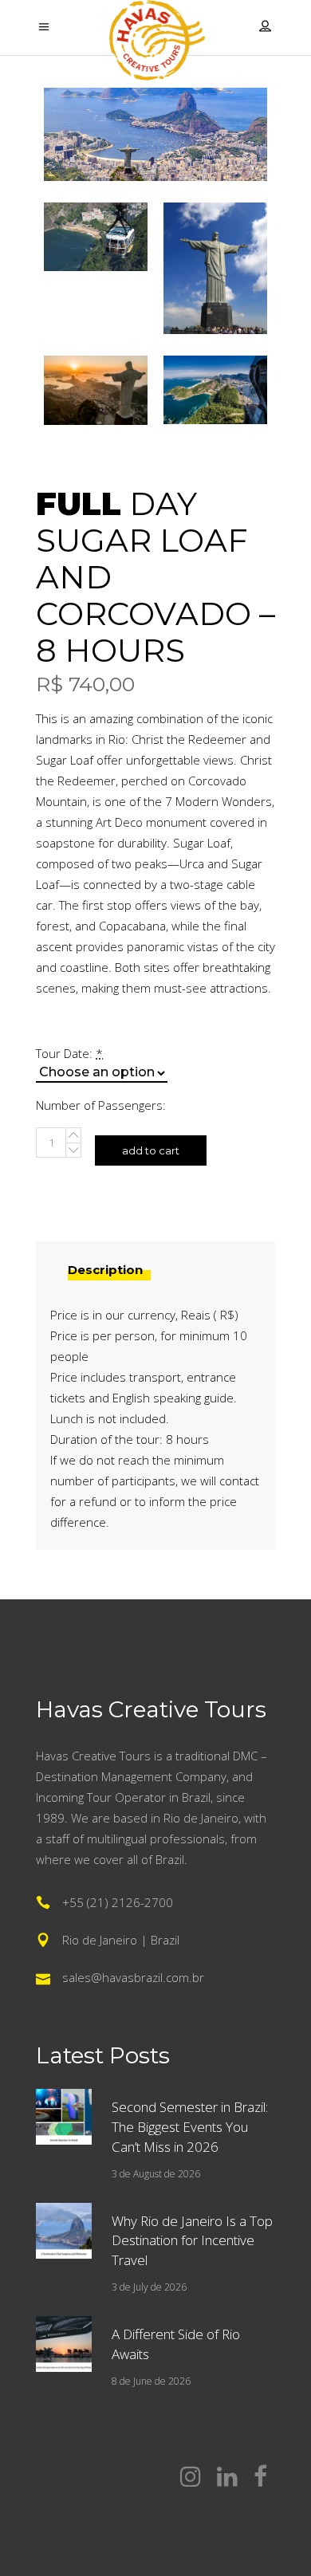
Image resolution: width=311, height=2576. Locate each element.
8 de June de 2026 (151, 2381)
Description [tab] (105, 1270)
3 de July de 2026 (149, 2287)
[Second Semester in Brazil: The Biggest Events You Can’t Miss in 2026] (64, 2117)
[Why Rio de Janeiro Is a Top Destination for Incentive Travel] (64, 2231)
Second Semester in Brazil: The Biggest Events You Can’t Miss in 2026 (190, 2127)
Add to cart (151, 1150)
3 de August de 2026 (156, 2174)
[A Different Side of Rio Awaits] (64, 2344)
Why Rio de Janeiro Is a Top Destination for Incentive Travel (192, 2241)
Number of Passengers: (101, 1105)
